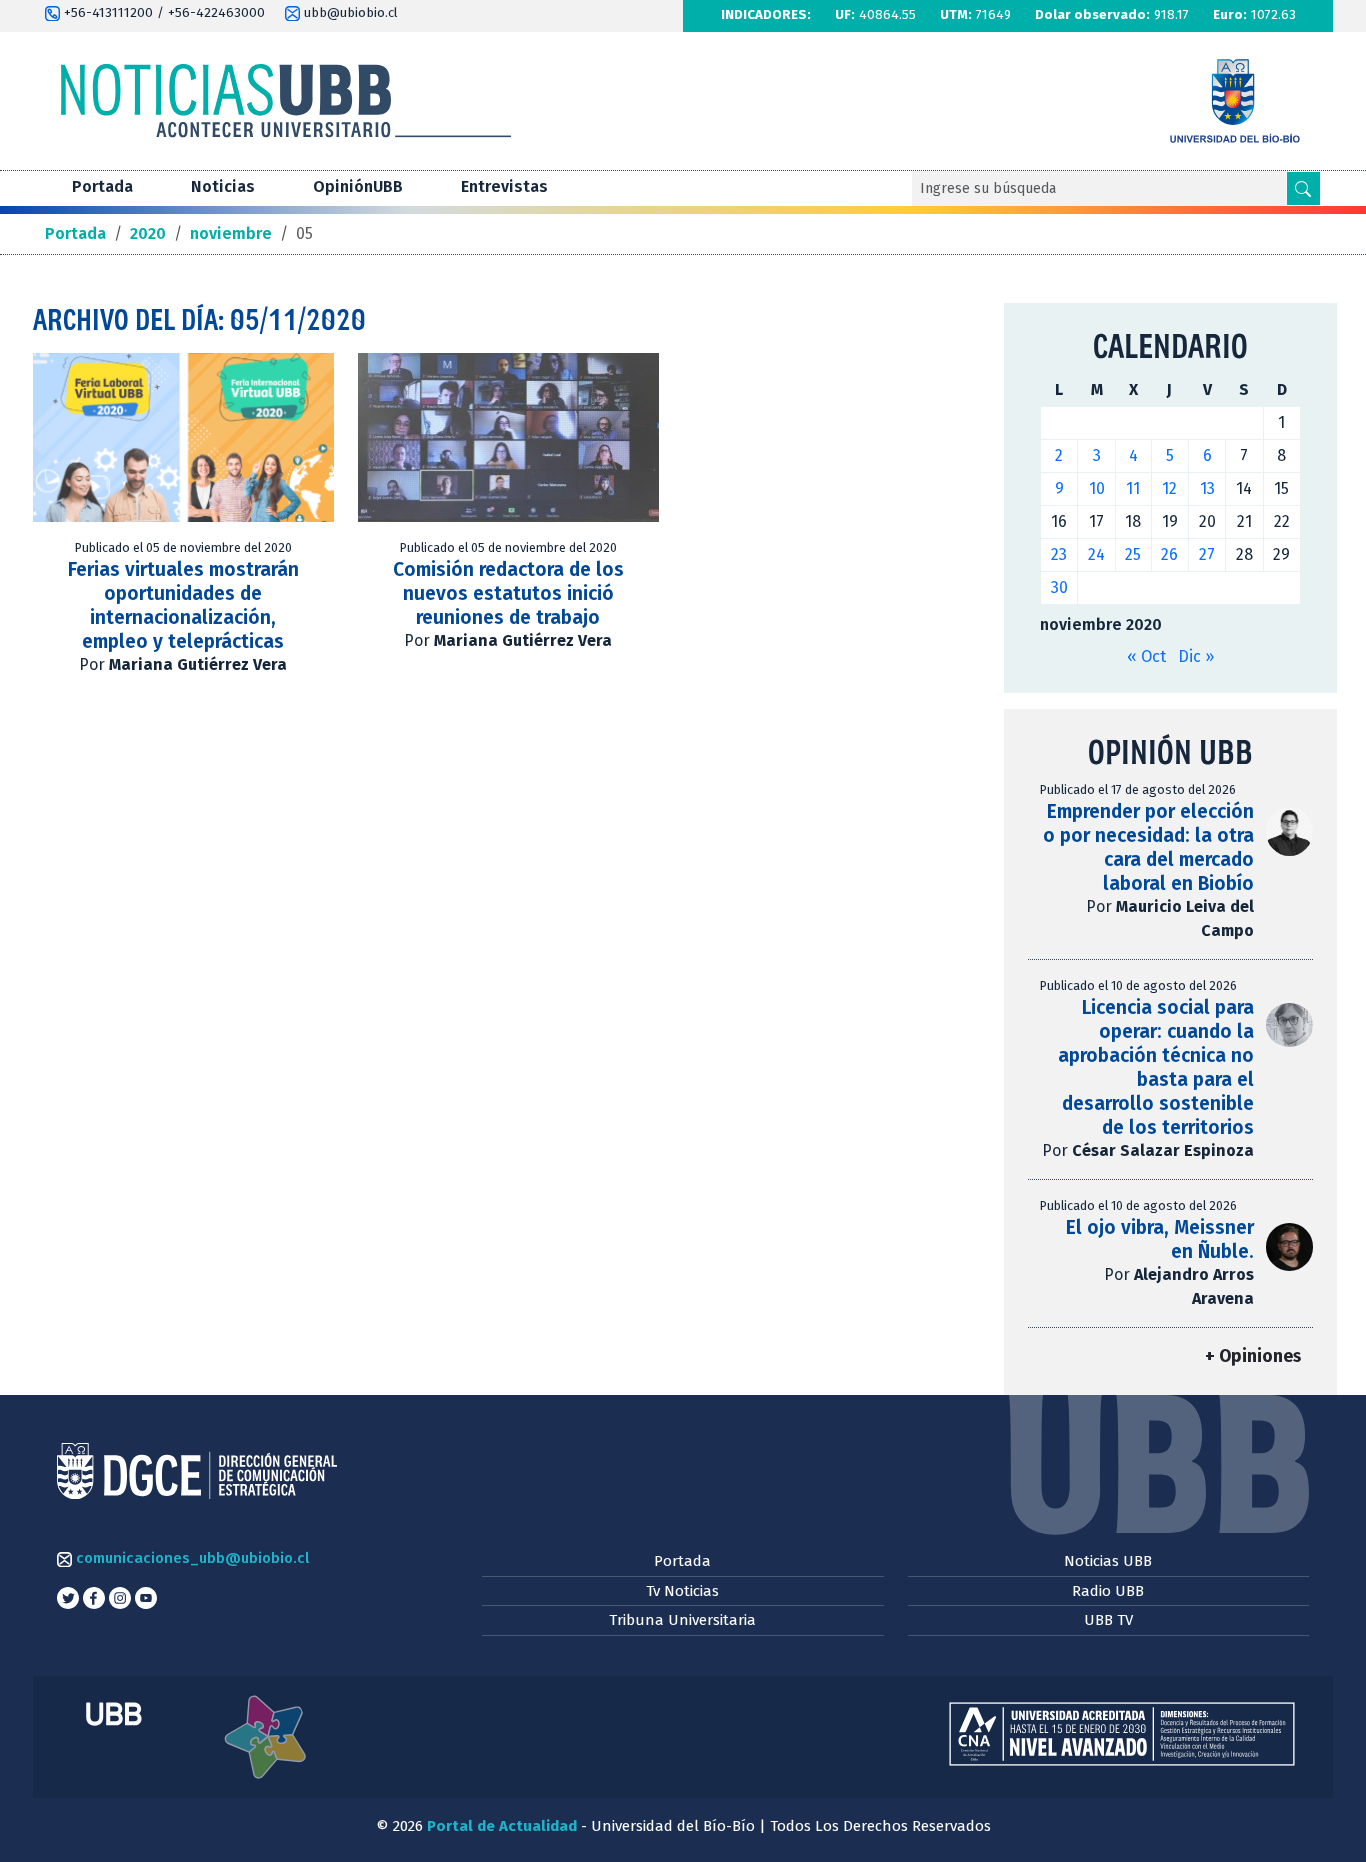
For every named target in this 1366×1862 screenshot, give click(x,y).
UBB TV (1108, 1620)
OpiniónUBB (358, 186)
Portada (102, 186)
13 (1207, 488)
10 (1097, 488)
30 (1059, 587)
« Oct (1146, 656)
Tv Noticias (682, 1591)
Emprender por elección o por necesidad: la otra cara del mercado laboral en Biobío (1148, 847)
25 (1133, 554)
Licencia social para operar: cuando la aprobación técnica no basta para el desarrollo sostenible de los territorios (1156, 1067)
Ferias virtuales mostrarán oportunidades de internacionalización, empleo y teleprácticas (183, 605)
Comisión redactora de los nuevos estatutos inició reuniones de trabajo (508, 593)
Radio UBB (1108, 1591)
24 (1096, 554)
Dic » (1196, 656)
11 (1133, 488)
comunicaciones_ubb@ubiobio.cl (190, 1558)
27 (1207, 554)
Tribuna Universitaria (682, 1620)
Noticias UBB (1108, 1561)
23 (1059, 554)
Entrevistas (504, 186)
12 (1169, 488)
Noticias (223, 186)
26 (1169, 554)
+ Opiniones (1253, 1356)
